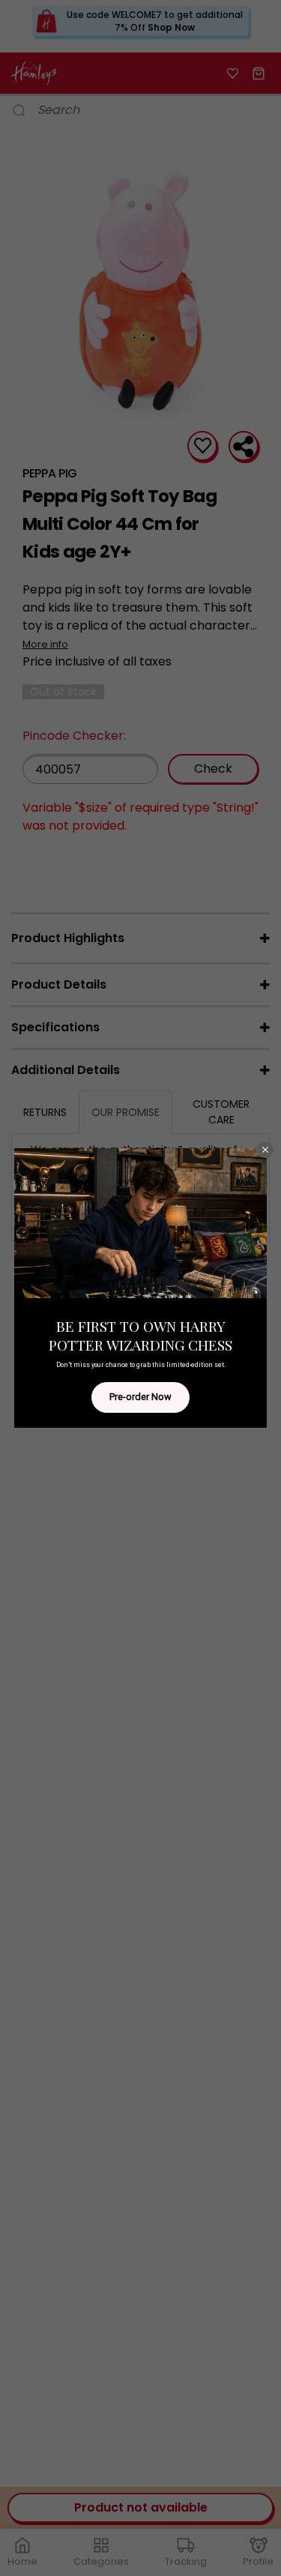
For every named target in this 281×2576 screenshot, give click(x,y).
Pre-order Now (140, 1397)
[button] (265, 1150)
